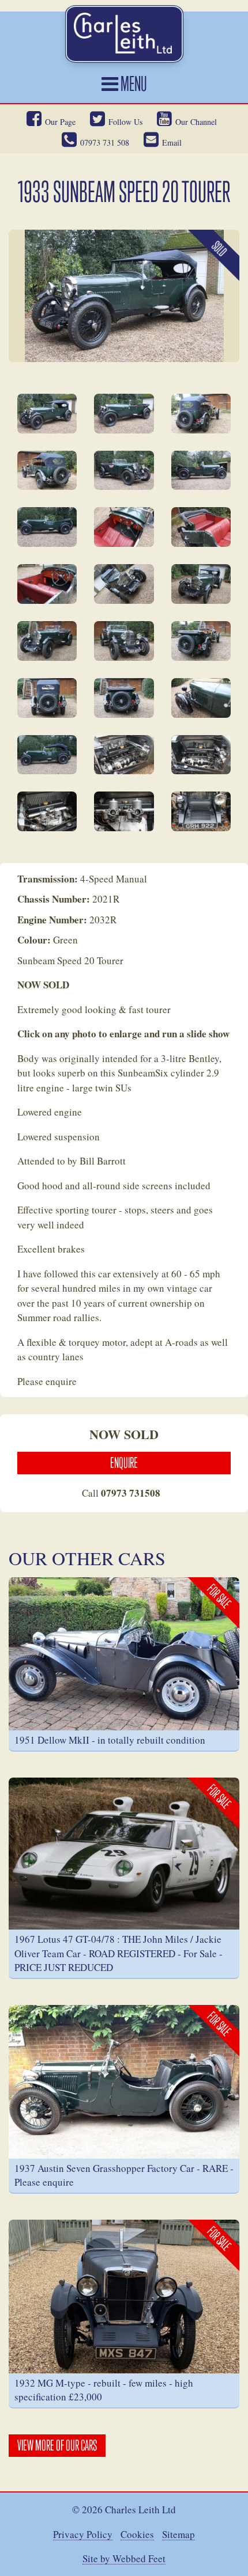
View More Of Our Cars (57, 2445)
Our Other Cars (87, 1558)
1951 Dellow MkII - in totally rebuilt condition (110, 1740)
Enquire (124, 1463)
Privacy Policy (83, 2535)
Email (172, 142)
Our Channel (196, 122)
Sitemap (179, 2535)
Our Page (60, 122)
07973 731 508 (105, 142)
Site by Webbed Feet (124, 2559)
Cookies (137, 2535)
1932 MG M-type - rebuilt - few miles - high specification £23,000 (104, 2390)
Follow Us (125, 122)
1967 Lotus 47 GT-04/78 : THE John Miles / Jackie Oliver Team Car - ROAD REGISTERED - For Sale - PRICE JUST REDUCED (119, 1953)
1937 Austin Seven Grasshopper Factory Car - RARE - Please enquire (124, 2175)
